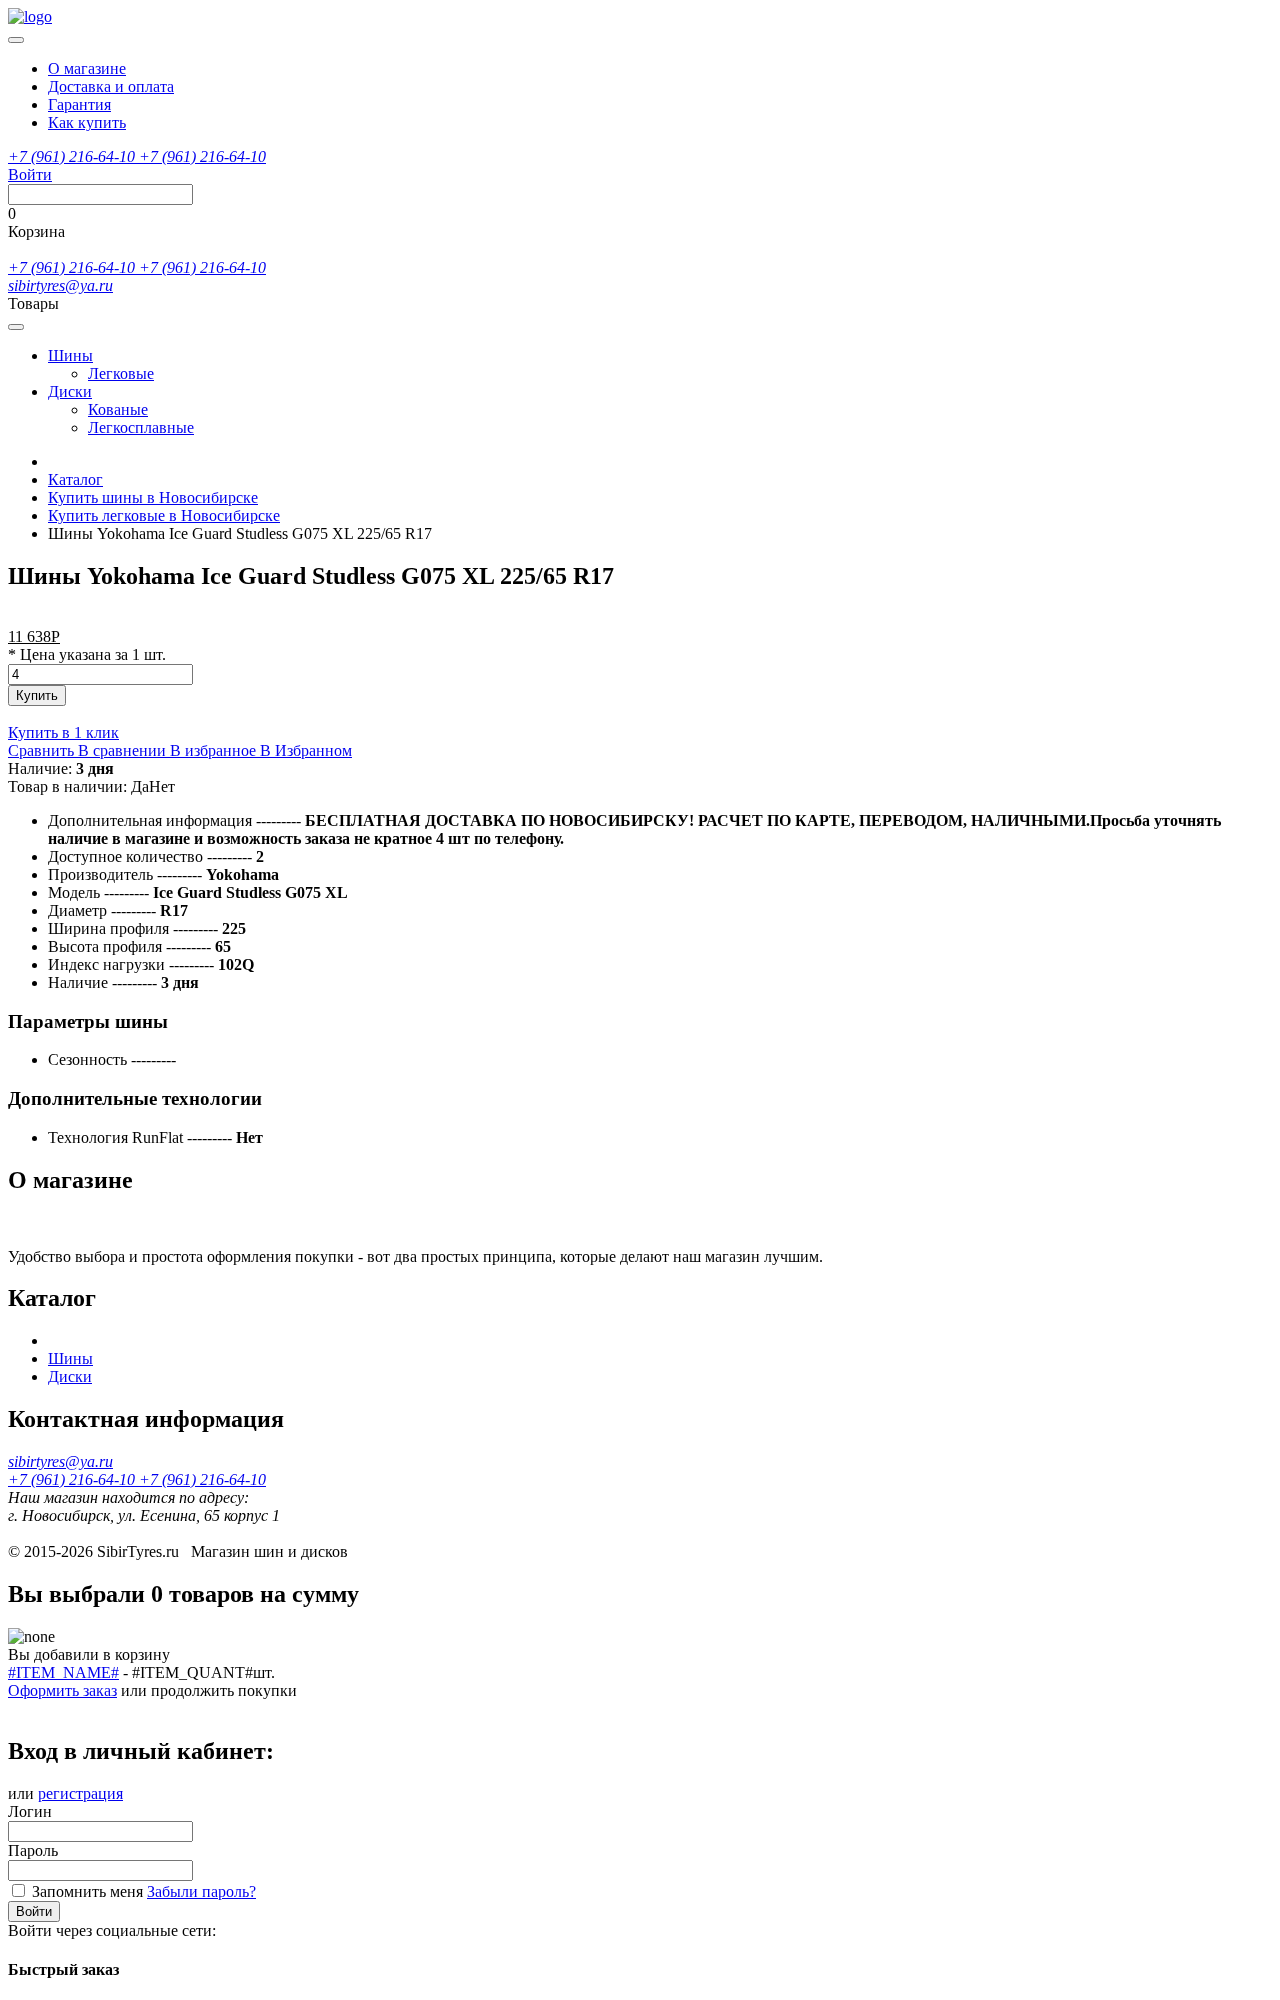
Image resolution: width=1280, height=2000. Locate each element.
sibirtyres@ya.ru (60, 285)
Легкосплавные (141, 427)
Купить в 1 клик (63, 732)
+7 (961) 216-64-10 (73, 156)
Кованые (118, 409)
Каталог (75, 479)
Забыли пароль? (201, 1891)
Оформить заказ (62, 1690)
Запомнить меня (87, 1891)
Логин (30, 1811)
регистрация (80, 1793)
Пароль (33, 1850)
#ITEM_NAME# (63, 1672)
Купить (37, 695)
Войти (34, 1911)
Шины (70, 355)
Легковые (121, 373)
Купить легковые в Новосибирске (164, 515)
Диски (70, 391)
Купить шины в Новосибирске (153, 497)
